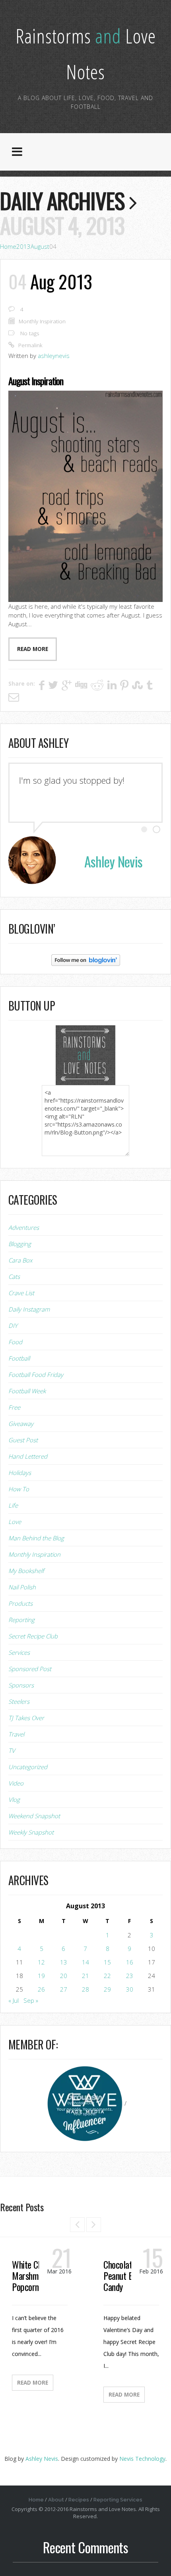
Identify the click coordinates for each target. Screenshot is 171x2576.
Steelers (19, 1701)
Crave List (21, 1293)
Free (14, 1407)
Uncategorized (28, 1767)
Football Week (27, 1391)
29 (107, 1989)
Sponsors (21, 1685)
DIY (13, 1325)
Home (8, 246)
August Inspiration (36, 381)
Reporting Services (118, 2500)
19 (41, 1976)
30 (130, 1989)
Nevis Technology (142, 2459)
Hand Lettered (28, 1456)
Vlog (14, 1799)
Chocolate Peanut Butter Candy (127, 2275)
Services (19, 1652)
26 (41, 1989)
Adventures (24, 1227)
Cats (14, 1276)
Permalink (30, 345)
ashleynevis (54, 356)
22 (107, 1976)
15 (107, 1962)
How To (19, 1489)
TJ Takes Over (26, 1718)
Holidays (20, 1473)
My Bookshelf (26, 1571)
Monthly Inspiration (42, 321)
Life (13, 1505)
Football (19, 1358)
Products (20, 1603)
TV (12, 1750)
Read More (33, 2383)
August (40, 246)
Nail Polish (22, 1587)
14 (85, 1962)
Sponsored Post (30, 1669)
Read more (33, 649)
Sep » (31, 2000)
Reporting (21, 1620)
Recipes (79, 2500)
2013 (23, 246)
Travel (16, 1734)
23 (130, 1976)
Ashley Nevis (42, 2459)
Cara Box (20, 1260)
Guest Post (23, 1440)
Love (15, 1522)
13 (64, 1962)
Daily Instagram (29, 1309)
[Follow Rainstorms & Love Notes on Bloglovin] (86, 960)
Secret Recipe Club (33, 1636)
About (56, 2500)
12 (41, 1962)
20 (64, 1976)
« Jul (14, 2000)
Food (15, 1342)
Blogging (20, 1244)
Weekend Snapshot (34, 1816)
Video (16, 1783)
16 (130, 1962)
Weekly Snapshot (31, 1832)
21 (85, 1976)
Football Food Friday (36, 1375)
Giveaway (21, 1424)
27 (64, 1989)
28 (85, 1989)
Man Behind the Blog (36, 1538)
